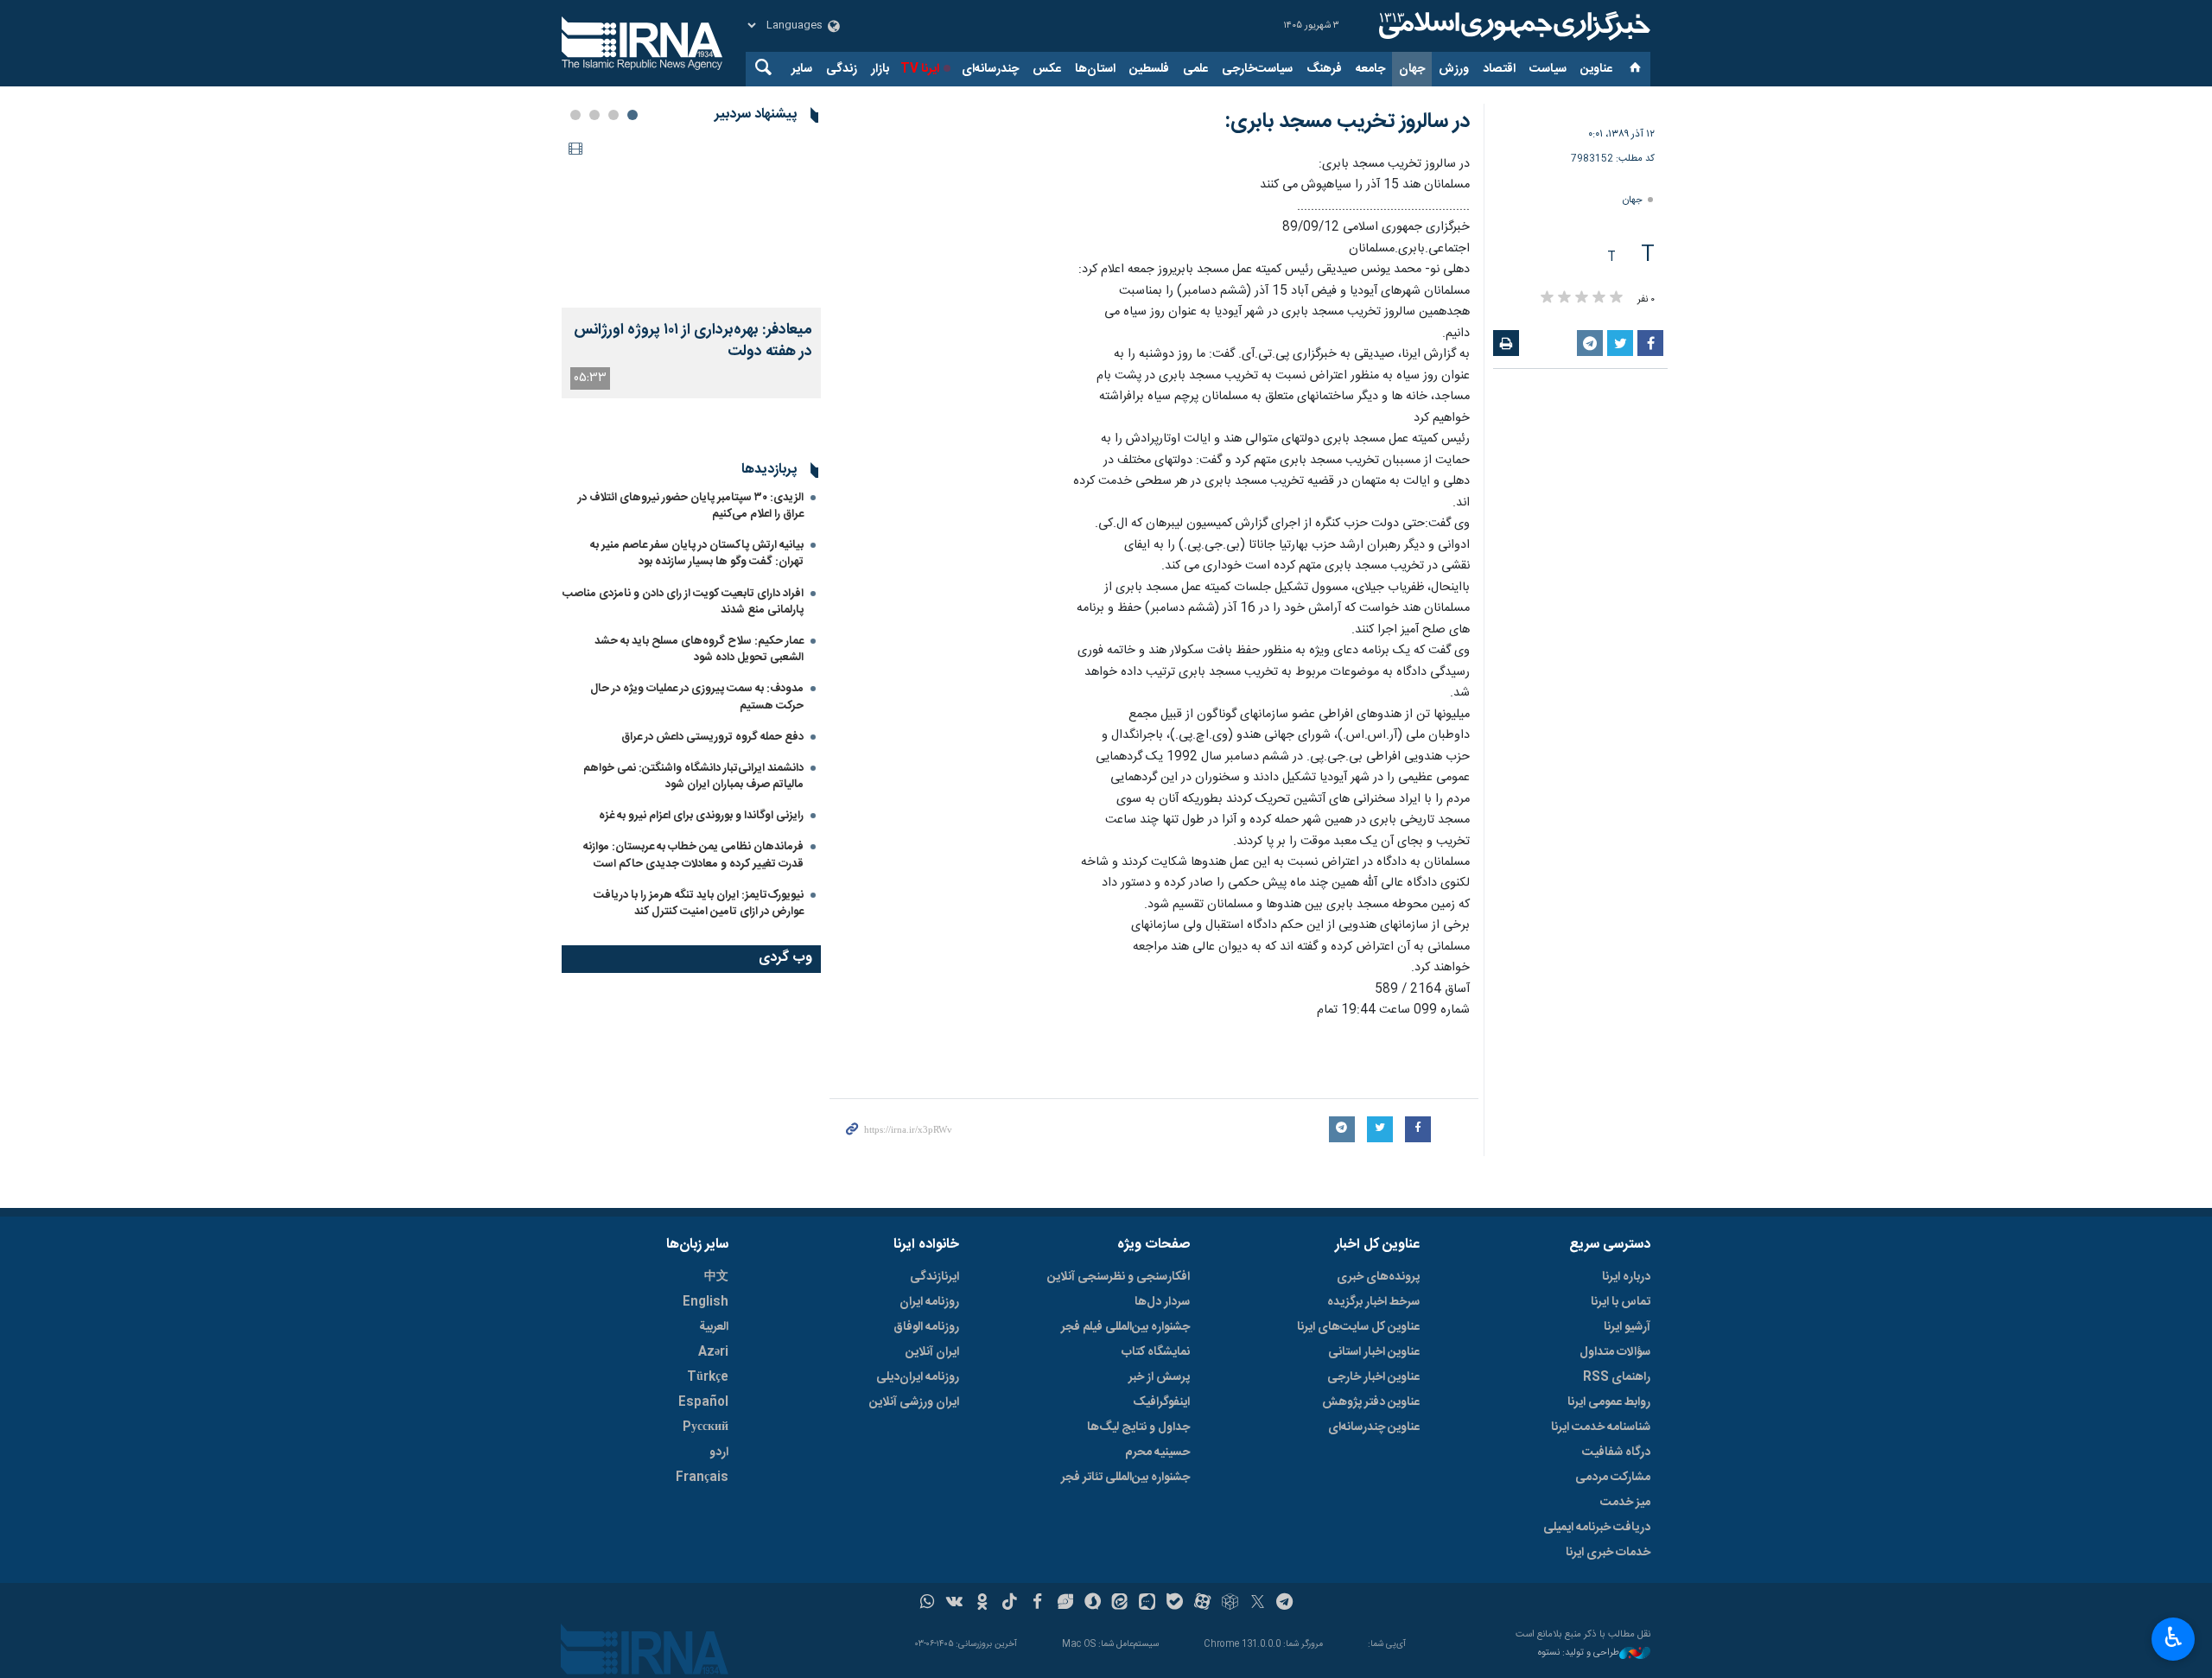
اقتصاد (1499, 69)
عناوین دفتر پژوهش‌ (1371, 1402)
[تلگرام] (1285, 1604)
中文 (716, 1277)
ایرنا (1512, 26)
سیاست (1548, 69)
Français (702, 1478)
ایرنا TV (920, 69)
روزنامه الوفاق (926, 1327)
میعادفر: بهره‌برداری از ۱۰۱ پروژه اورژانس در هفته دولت (693, 341)
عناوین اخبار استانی (1374, 1352)
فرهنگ (1324, 69)
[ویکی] (954, 1604)
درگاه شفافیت (1616, 1452)
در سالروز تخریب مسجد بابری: (1347, 122)
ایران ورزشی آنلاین (914, 1402)
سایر (802, 69)
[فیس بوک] (1037, 1604)
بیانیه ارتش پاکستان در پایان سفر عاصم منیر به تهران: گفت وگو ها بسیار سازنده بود (697, 553)
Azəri (713, 1352)
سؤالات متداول (1615, 1352)
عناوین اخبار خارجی (1373, 1377)
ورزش (1454, 69)
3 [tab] (594, 115)
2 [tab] (613, 115)
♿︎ (2174, 1637)
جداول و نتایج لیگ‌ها (1138, 1427)
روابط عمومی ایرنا (1609, 1402)
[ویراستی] (1065, 1604)
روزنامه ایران (929, 1302)
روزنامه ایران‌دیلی (918, 1377)
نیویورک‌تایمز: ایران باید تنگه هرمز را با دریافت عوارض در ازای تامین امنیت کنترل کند (699, 903)
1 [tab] (632, 115)
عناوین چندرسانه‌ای (1374, 1427)
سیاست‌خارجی (1257, 69)
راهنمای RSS (1617, 1377)
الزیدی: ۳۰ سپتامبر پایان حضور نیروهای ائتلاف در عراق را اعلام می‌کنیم (691, 506)
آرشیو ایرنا (1627, 1327)
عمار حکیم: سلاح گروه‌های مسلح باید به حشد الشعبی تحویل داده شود (699, 649)
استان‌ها (1095, 69)
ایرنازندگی (934, 1277)
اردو (719, 1452)
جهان (1412, 69)
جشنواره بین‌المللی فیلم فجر (1125, 1327)
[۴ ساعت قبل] (691, 221)
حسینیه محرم (1157, 1452)
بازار (880, 69)
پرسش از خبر (1159, 1377)
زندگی (842, 69)
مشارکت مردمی (1613, 1478)
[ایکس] (1258, 1604)
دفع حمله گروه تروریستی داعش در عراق (712, 737)
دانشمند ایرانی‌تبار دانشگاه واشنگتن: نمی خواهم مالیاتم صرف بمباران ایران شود (693, 776)
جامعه (1370, 69)
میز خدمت (1625, 1503)
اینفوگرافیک (1161, 1402)
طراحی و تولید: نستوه (1579, 1653)
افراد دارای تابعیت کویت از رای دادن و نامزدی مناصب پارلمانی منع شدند (683, 602)
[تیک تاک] (1010, 1604)
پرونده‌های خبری (1378, 1277)
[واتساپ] (928, 1604)
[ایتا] (1120, 1604)
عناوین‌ (1596, 69)
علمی (1195, 69)
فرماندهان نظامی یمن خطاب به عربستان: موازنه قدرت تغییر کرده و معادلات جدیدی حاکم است (693, 855)
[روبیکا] (1230, 1604)
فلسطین (1149, 69)
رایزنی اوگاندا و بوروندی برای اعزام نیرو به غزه (701, 816)
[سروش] (1093, 1604)
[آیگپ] (1147, 1604)
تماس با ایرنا (1621, 1302)
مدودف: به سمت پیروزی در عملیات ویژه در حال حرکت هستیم (697, 697)
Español (703, 1402)
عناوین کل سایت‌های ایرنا (1358, 1327)
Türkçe (708, 1377)
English (706, 1302)
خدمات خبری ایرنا (1608, 1553)
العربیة (714, 1327)
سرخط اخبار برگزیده (1373, 1302)
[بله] (1175, 1604)
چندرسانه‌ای (990, 69)
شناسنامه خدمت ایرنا (1601, 1427)
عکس (1047, 69)
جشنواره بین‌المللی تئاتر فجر (1125, 1478)
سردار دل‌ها (1162, 1302)
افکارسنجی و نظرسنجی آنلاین (1119, 1277)
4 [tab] (575, 115)
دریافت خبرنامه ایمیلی (1597, 1528)
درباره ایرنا (1626, 1277)
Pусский (706, 1427)
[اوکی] (982, 1604)
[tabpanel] (691, 267)
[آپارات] (1202, 1604)
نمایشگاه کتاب (1156, 1352)
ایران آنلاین (932, 1352)
